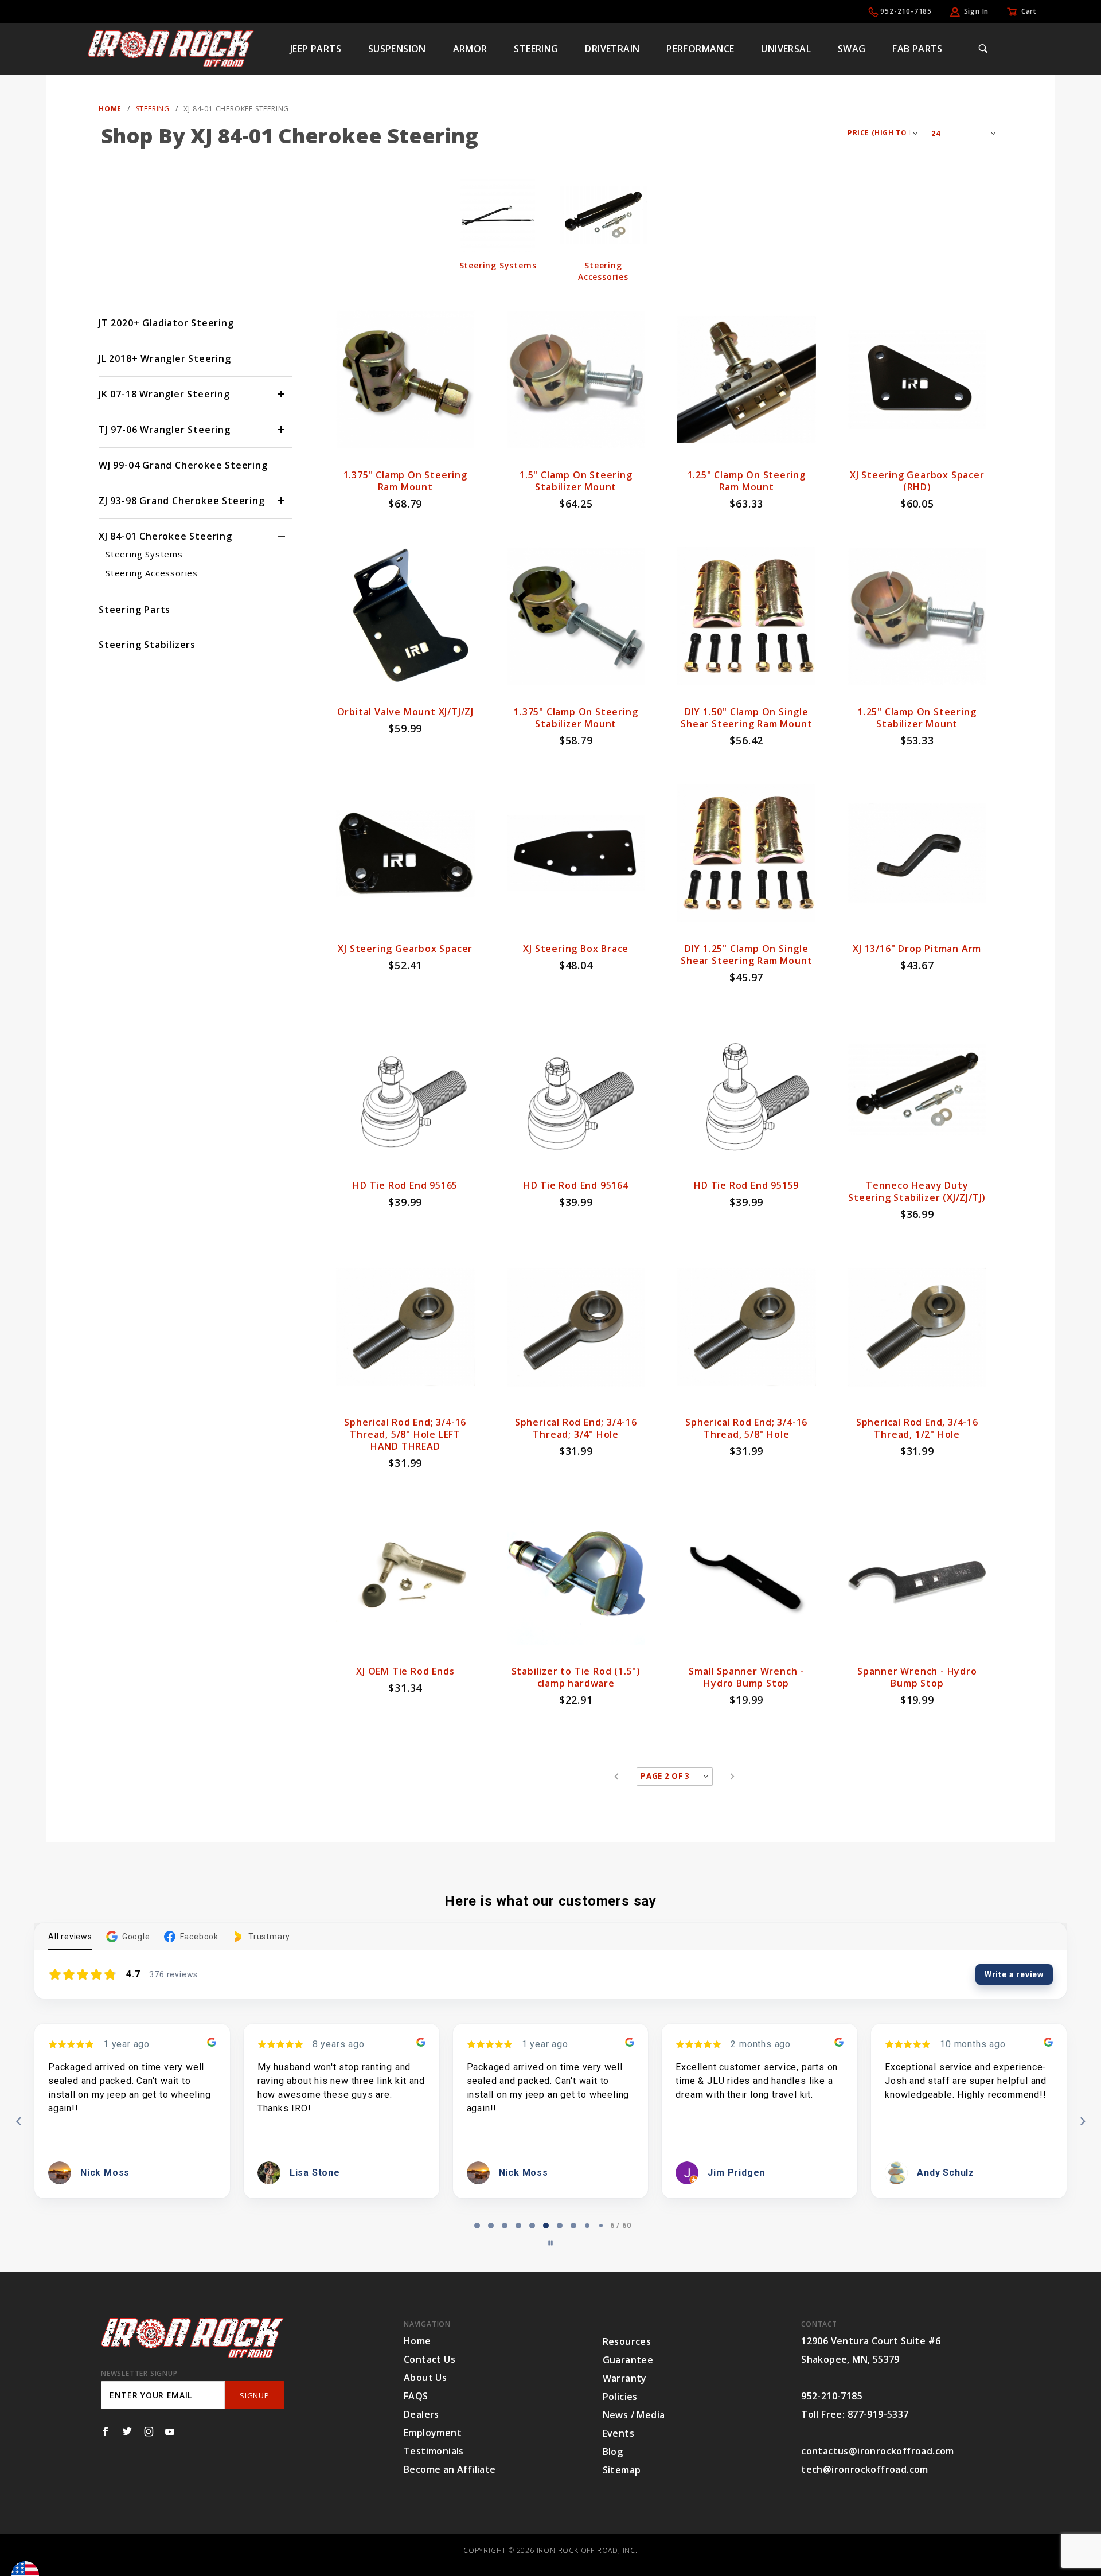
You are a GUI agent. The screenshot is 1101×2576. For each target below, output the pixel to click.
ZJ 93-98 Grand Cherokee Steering (182, 501)
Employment (433, 2433)
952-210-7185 (906, 11)
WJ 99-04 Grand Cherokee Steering (183, 465)
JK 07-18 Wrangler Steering (164, 394)
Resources (627, 2341)
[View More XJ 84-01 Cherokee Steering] (282, 536)
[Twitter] (127, 2431)
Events (618, 2433)
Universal (786, 49)
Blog (613, 2452)
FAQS (416, 2396)
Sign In (977, 11)
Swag (852, 49)
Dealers (421, 2414)
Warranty (625, 2378)
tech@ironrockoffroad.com (865, 2469)
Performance (700, 49)
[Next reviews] (1082, 2121)
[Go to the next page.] (733, 1777)
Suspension (397, 49)
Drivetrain (612, 49)
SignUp (254, 2395)
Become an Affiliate (450, 2469)
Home (417, 2341)
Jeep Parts (316, 49)
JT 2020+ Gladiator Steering (166, 323)
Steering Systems (144, 554)
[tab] (477, 2226)
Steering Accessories (152, 573)
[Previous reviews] (18, 2121)
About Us (425, 2378)
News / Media (634, 2415)
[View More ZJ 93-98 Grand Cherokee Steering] (282, 501)
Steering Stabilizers (147, 645)
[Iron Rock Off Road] (171, 48)
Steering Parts (134, 610)
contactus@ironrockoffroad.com (878, 2451)
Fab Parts (918, 49)
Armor (470, 49)
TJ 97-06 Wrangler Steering (165, 430)
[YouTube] (170, 2431)
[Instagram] (149, 2431)
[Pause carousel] (550, 2243)
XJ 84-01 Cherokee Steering (165, 536)
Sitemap (622, 2470)
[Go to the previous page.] (617, 1777)
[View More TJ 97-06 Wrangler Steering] (282, 430)
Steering (536, 49)
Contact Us (430, 2359)
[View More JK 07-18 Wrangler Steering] (282, 394)
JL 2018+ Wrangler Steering (165, 358)
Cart (1029, 11)
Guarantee (628, 2360)
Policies (620, 2397)
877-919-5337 (878, 2414)
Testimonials (434, 2451)
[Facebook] (106, 2431)
